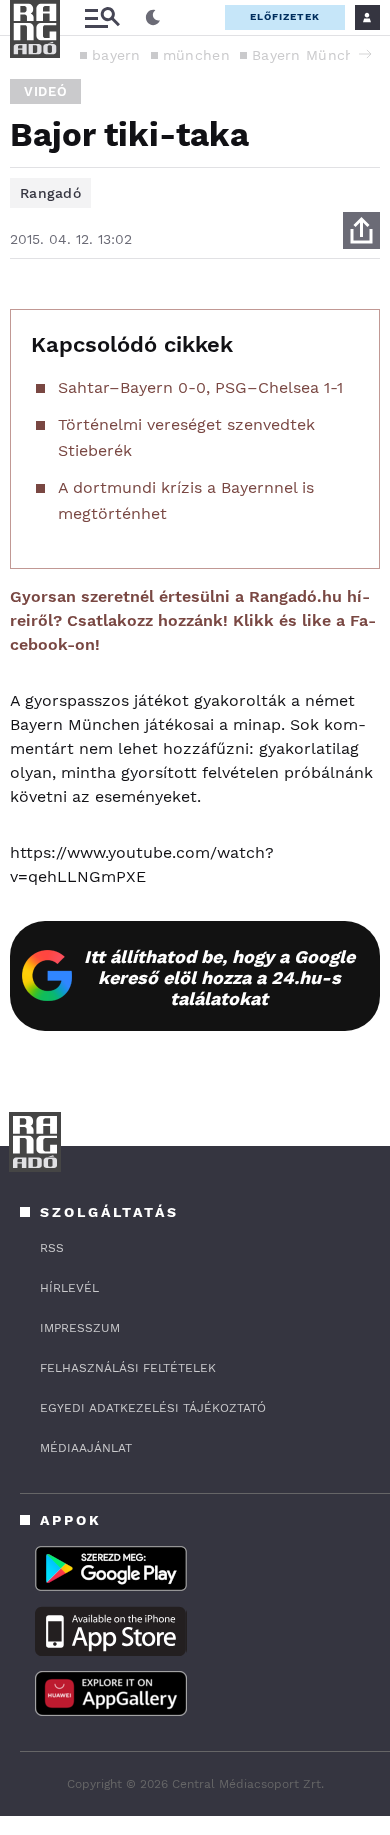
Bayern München (312, 55)
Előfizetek (285, 16)
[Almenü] (102, 17)
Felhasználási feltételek (128, 1368)
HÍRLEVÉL (69, 1288)
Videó (45, 91)
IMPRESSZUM (80, 1328)
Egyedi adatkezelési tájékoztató (153, 1408)
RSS (52, 1248)
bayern (116, 55)
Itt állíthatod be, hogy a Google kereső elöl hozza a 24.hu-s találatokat (219, 977)
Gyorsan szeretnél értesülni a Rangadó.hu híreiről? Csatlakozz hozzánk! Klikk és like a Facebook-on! (193, 620)
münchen (196, 55)
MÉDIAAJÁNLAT (86, 1448)
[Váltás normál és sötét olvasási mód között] (153, 18)
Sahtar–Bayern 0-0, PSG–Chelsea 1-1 (200, 387)
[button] (365, 54)
